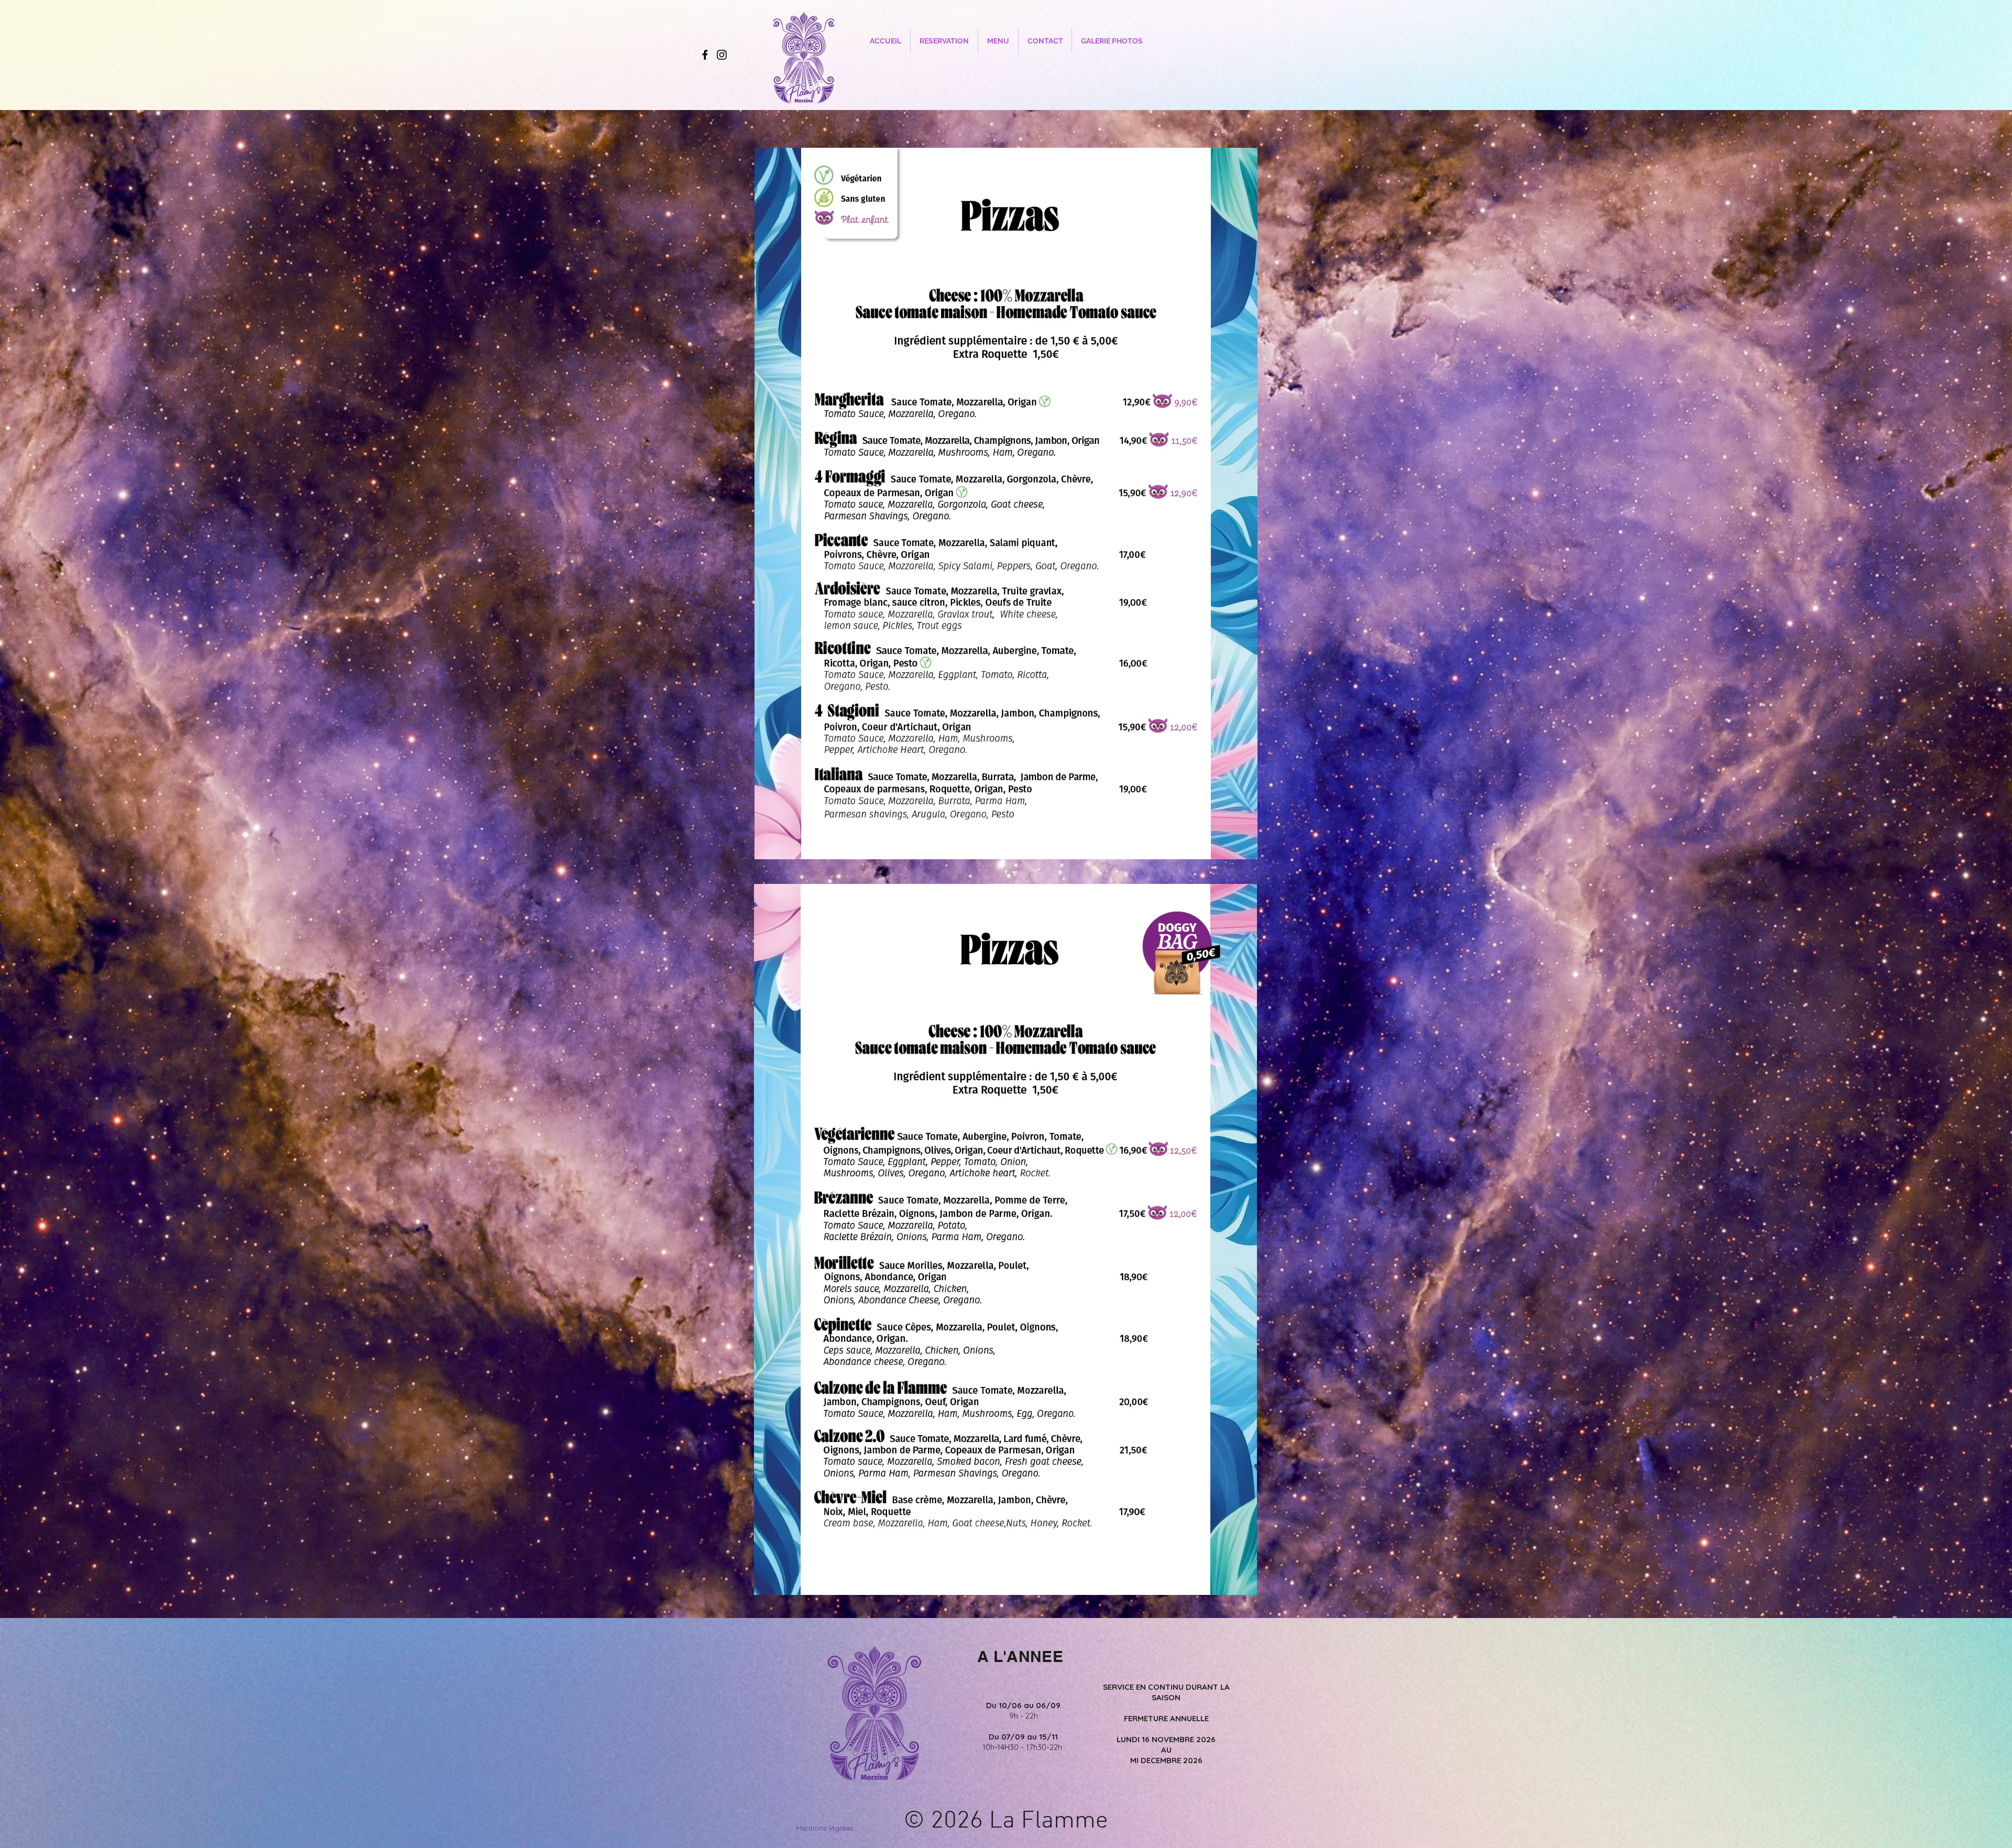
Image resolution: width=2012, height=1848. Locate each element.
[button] (998, 41)
